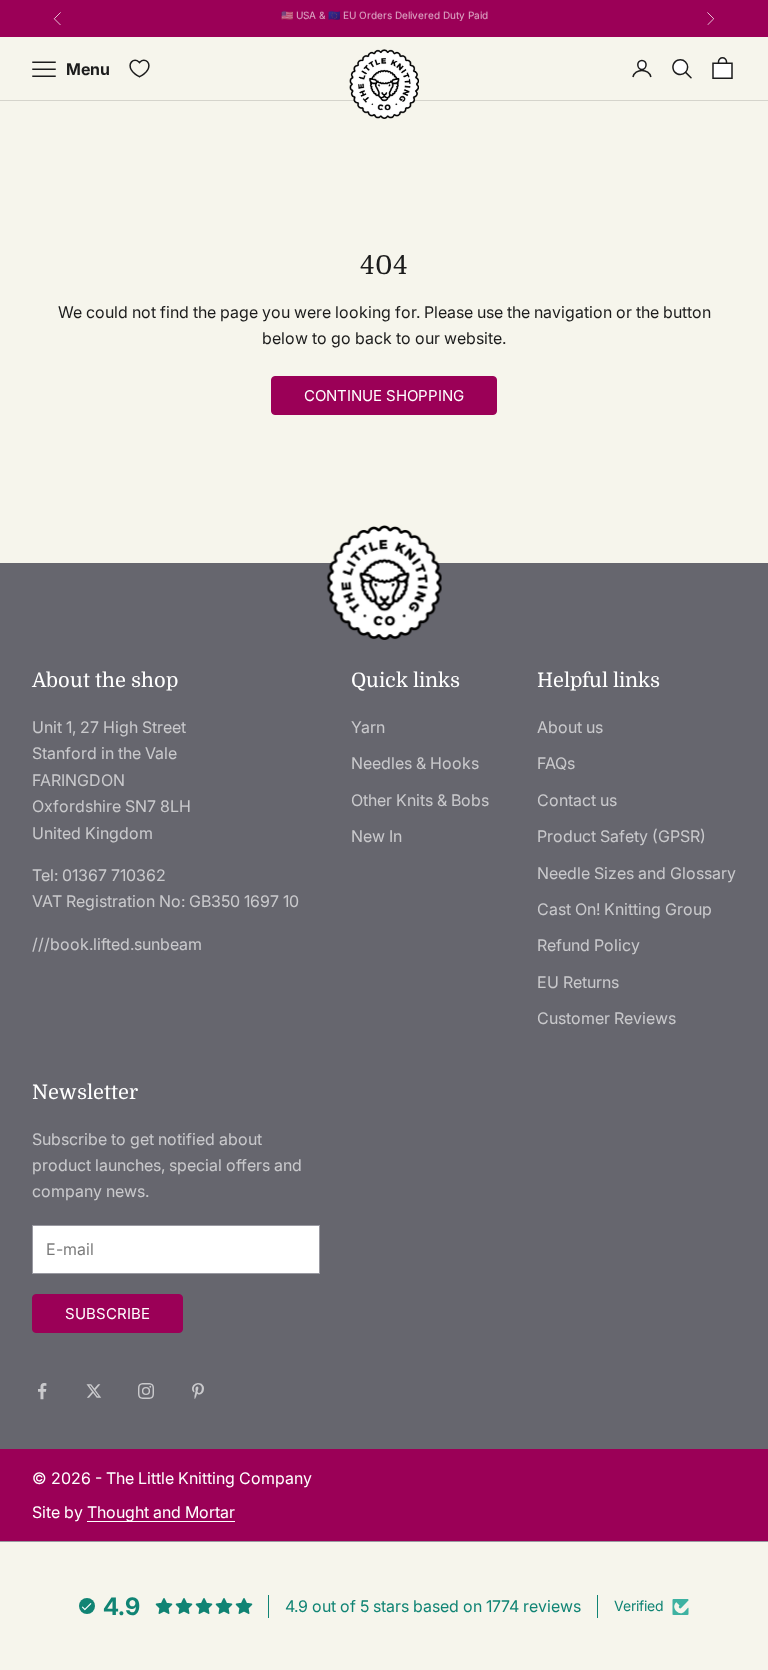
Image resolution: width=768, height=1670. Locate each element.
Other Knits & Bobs (420, 800)
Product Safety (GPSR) (621, 836)
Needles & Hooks (415, 763)
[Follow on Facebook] (42, 1391)
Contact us (577, 800)
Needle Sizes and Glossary (636, 873)
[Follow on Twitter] (94, 1391)
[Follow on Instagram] (146, 1391)
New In (376, 836)
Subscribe (107, 1313)
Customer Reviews (606, 1018)
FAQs (556, 763)
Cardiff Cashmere (405, 20)
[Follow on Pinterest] (198, 1391)
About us (570, 727)
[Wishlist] (139, 68)
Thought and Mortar (161, 1512)
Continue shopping (384, 395)
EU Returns (578, 982)
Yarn (368, 727)
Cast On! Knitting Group (624, 909)
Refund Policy (588, 945)
